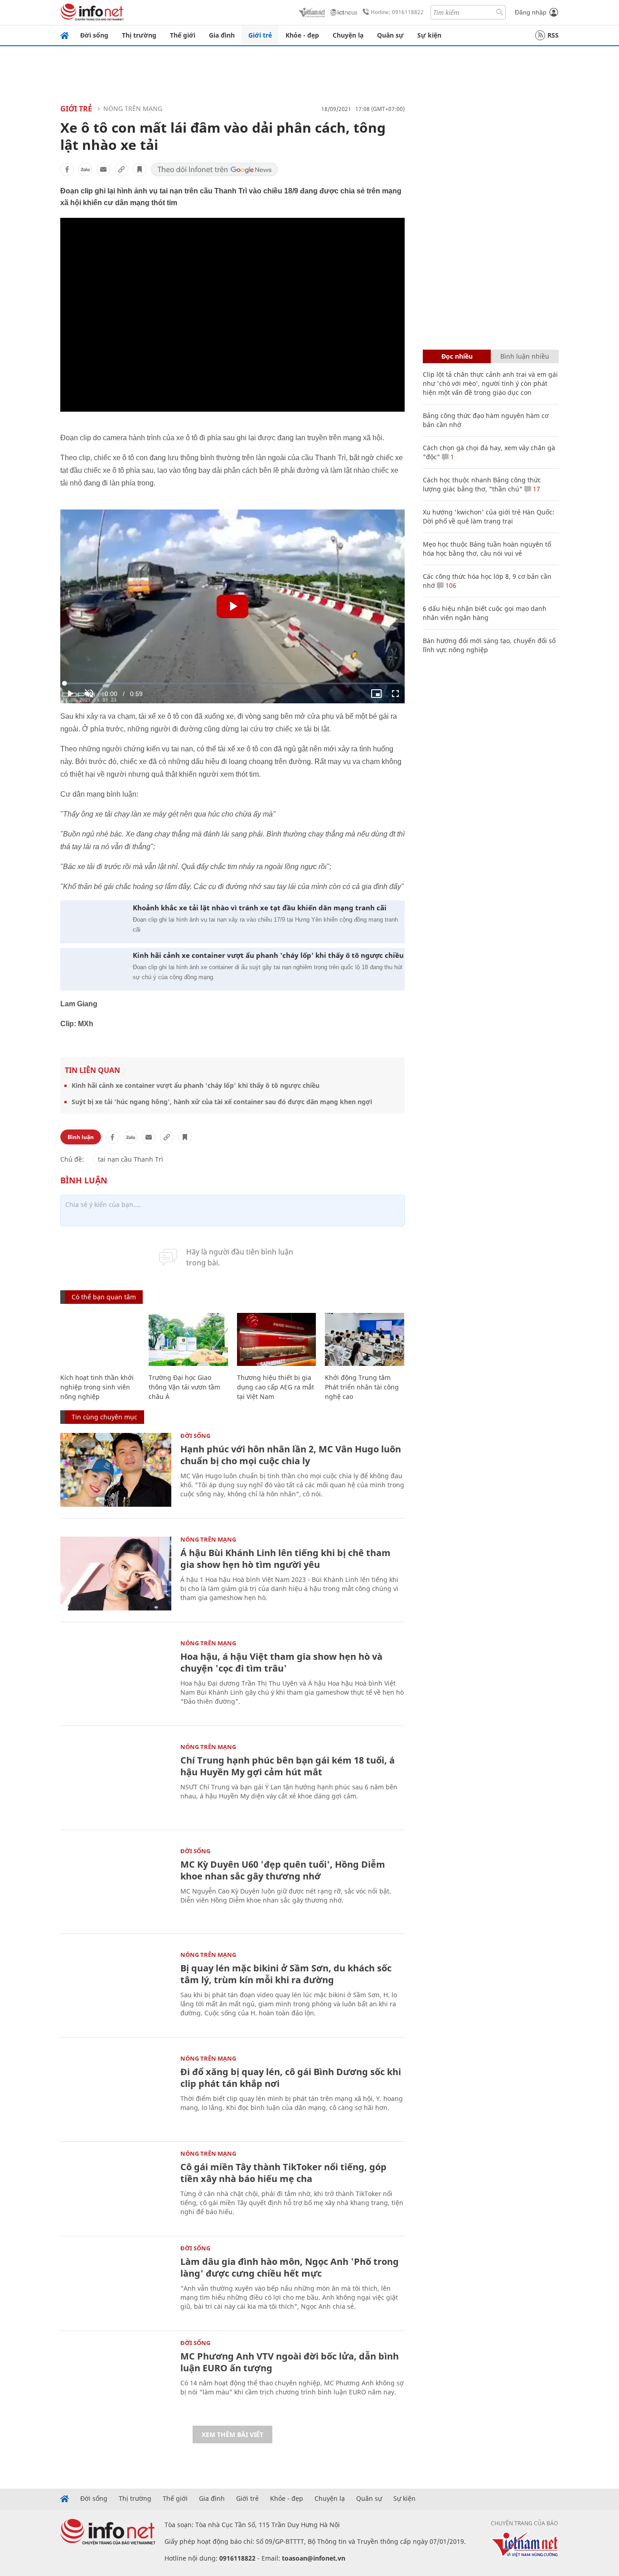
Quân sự (390, 35)
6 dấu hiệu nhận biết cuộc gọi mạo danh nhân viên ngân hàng (485, 613)
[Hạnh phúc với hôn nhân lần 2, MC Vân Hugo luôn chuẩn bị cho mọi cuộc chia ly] (116, 1470)
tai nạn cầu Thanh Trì (131, 1159)
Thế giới (183, 35)
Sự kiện (429, 35)
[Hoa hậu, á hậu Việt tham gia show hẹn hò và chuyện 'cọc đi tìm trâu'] (116, 1677)
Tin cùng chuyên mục (104, 1417)
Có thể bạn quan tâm (104, 1297)
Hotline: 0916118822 (397, 12)
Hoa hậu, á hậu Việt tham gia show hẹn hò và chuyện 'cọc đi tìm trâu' (281, 1662)
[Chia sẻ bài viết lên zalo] (85, 169)
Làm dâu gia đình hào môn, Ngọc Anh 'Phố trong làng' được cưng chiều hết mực (290, 2267)
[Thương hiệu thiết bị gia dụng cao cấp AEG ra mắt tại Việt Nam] (277, 1339)
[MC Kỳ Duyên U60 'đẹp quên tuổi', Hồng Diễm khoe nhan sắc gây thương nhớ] (116, 1885)
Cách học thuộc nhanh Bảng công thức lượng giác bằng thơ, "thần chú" (482, 484)
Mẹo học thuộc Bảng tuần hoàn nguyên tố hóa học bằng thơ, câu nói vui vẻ (487, 549)
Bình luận (81, 1137)
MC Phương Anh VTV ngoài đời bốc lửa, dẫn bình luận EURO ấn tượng (290, 2362)
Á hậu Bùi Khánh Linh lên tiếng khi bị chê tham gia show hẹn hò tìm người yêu (285, 1559)
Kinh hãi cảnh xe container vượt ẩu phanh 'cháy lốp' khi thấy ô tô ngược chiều (268, 955)
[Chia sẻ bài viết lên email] (103, 169)
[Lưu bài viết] (140, 169)
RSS (553, 35)
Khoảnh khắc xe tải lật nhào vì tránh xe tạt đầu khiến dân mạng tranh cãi (260, 908)
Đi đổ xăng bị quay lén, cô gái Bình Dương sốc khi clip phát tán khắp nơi (291, 2078)
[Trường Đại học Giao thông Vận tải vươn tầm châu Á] (188, 1339)
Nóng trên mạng (133, 108)
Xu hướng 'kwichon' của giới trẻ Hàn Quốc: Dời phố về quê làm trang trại (488, 517)
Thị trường (139, 35)
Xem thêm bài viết (232, 2434)
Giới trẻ (260, 35)
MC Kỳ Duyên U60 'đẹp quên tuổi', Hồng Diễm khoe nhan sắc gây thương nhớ (283, 1870)
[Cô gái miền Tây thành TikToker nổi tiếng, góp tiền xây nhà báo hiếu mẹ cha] (116, 2188)
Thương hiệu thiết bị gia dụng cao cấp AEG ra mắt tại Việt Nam (276, 1387)
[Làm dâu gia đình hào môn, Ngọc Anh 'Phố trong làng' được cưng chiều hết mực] (116, 2282)
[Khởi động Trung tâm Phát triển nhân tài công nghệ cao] (365, 1339)
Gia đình (222, 35)
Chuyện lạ (348, 35)
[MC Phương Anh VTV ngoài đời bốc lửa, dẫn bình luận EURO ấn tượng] (116, 2377)
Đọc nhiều (457, 356)
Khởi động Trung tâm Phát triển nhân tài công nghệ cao (362, 1387)
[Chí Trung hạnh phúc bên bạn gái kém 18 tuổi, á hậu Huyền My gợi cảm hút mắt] (116, 1781)
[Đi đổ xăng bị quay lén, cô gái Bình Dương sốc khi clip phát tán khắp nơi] (116, 2093)
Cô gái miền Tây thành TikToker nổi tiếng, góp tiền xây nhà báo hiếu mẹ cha (283, 2173)
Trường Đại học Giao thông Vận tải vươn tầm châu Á (184, 1387)
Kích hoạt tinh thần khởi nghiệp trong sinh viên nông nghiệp (97, 1387)
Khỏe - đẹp (302, 35)
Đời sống (94, 35)
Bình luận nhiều (525, 356)
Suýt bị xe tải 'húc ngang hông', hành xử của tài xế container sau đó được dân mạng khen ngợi (222, 1102)
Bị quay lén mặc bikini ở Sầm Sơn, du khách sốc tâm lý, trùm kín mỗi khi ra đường (286, 1974)
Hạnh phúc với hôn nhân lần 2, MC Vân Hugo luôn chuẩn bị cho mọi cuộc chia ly (291, 1455)
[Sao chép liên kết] (121, 169)
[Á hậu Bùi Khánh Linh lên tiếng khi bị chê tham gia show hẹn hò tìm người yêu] (116, 1574)
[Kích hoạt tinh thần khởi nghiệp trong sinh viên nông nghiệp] (100, 1339)
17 (536, 489)
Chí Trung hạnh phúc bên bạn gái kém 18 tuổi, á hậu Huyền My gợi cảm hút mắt (288, 1766)
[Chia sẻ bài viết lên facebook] (67, 169)
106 (450, 585)
